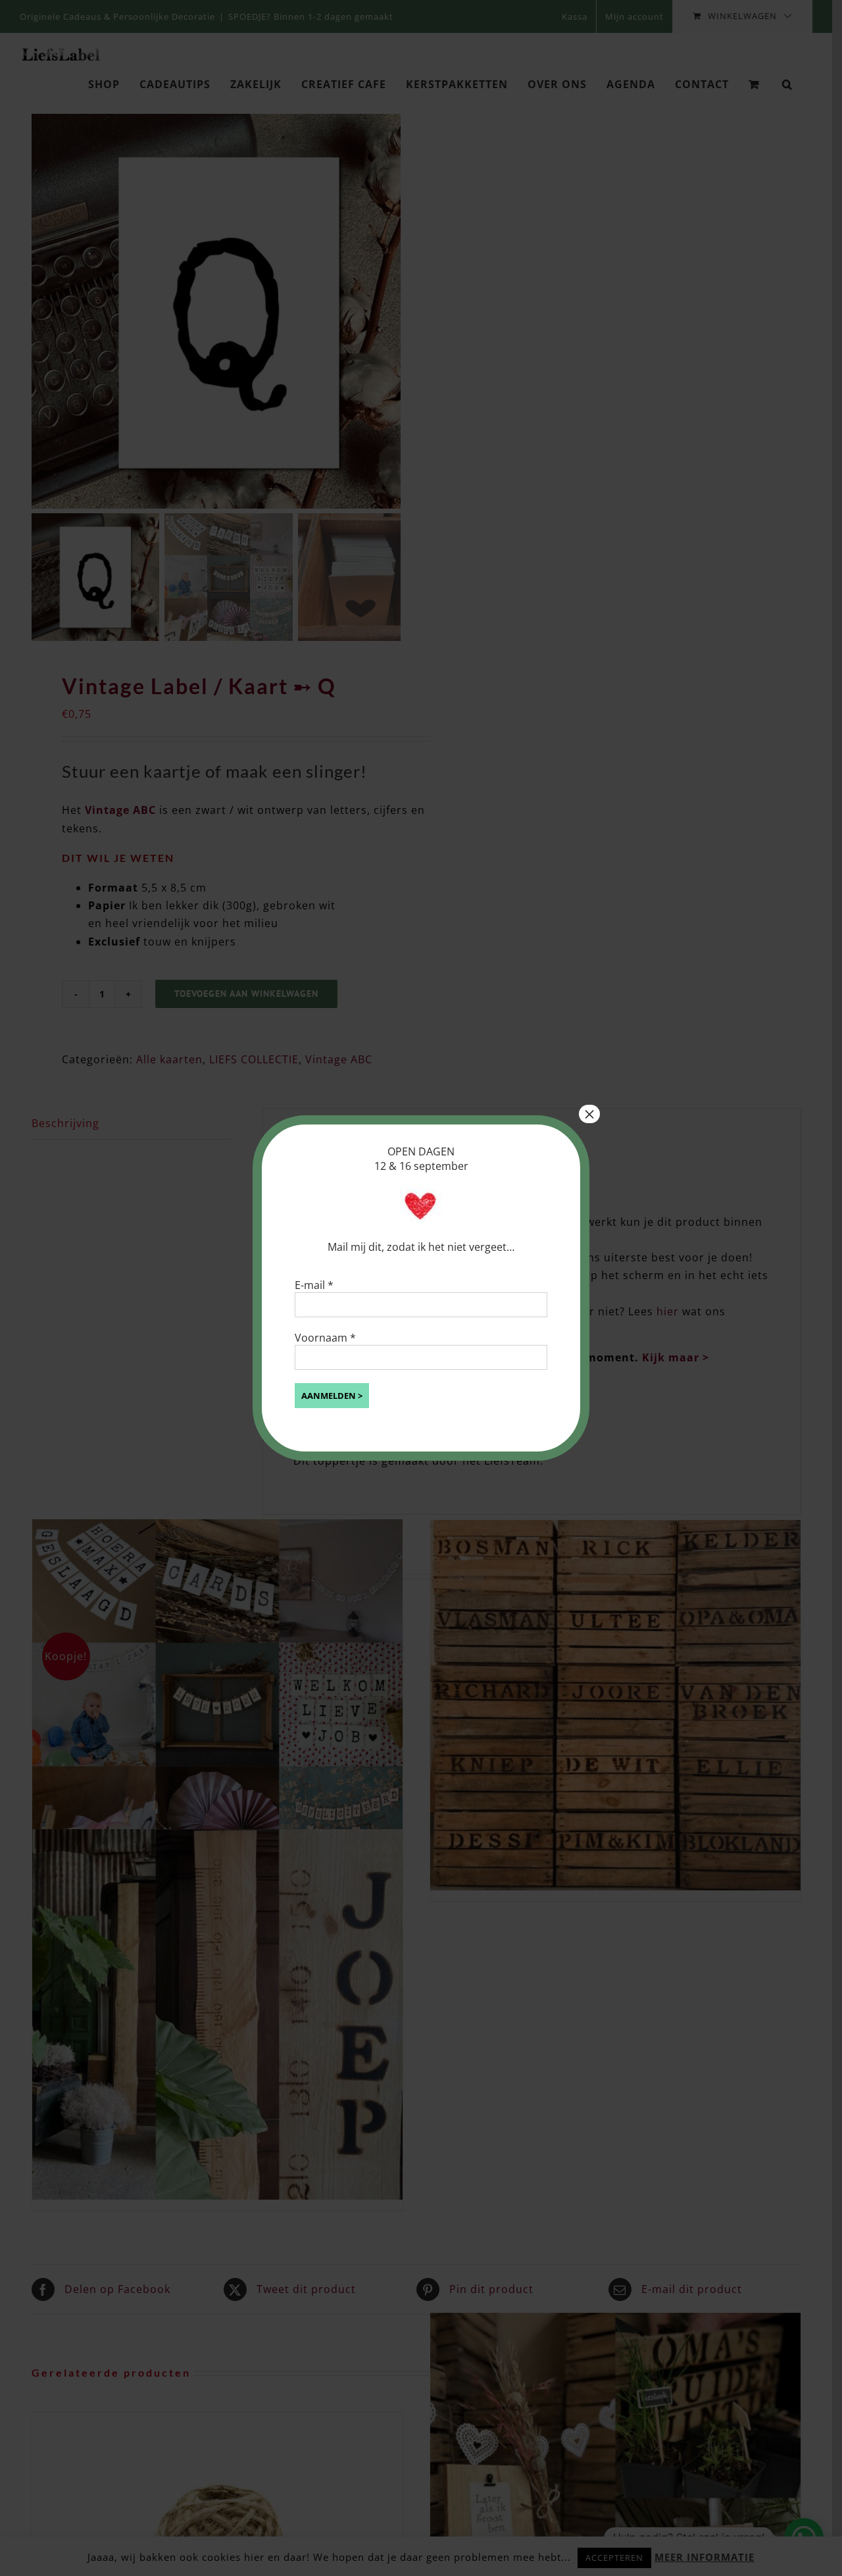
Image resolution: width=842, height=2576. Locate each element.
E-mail (314, 1285)
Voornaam (325, 1338)
